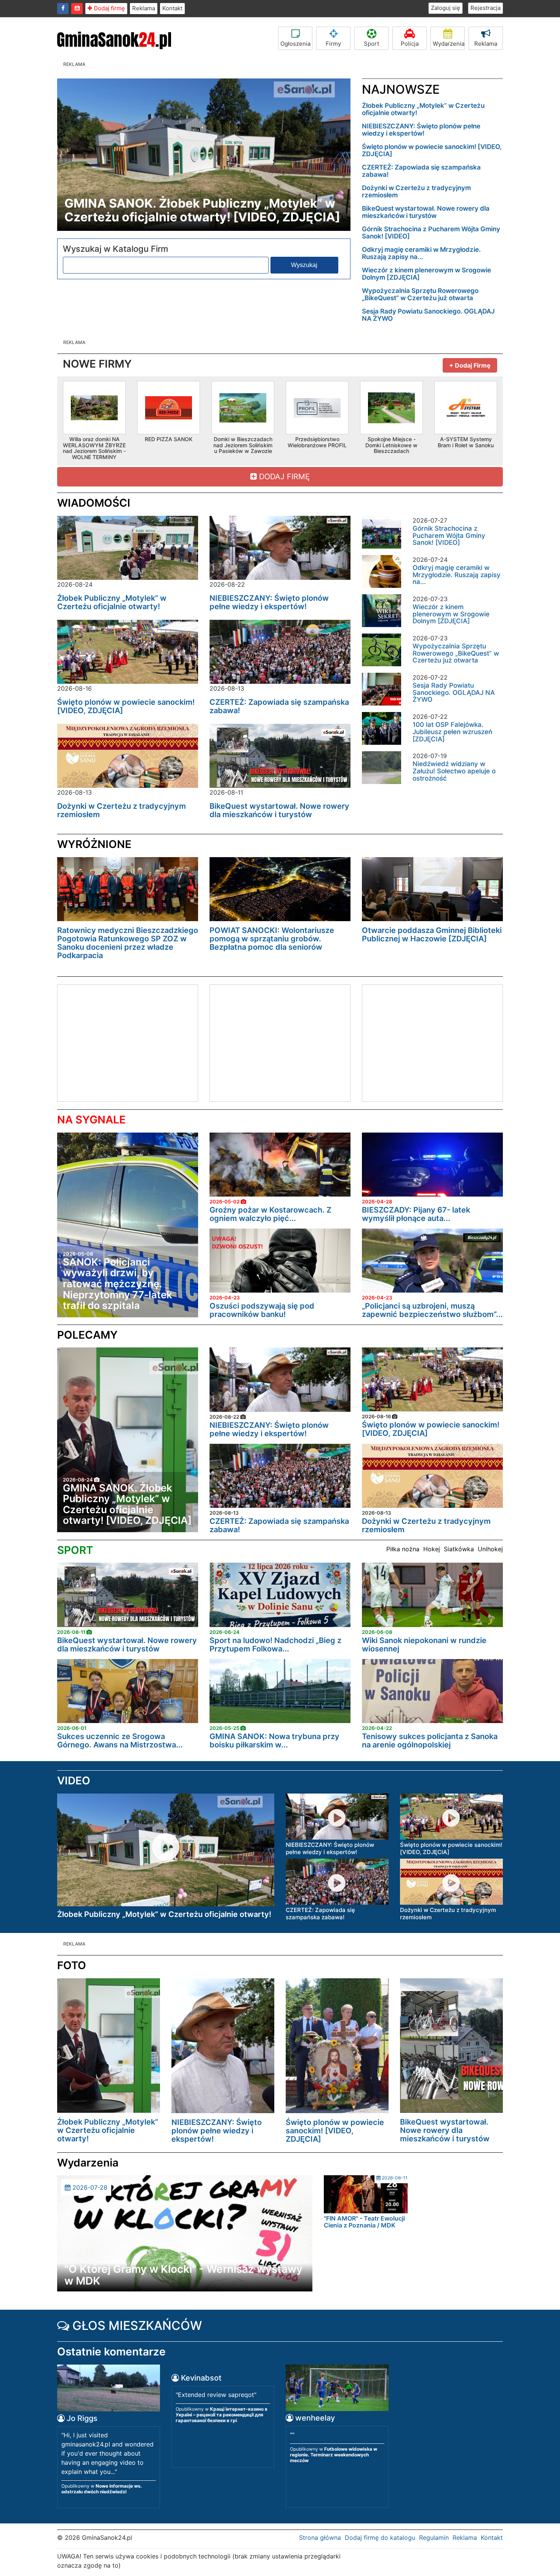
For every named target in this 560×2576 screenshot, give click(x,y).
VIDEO (74, 1781)
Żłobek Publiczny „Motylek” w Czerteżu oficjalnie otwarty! (423, 109)
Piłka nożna (403, 1549)
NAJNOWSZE (401, 89)
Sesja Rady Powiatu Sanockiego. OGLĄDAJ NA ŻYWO (428, 315)
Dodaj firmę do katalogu (380, 2538)
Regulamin (434, 2538)
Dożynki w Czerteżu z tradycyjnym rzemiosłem (416, 191)
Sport (371, 44)
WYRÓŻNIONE (94, 844)
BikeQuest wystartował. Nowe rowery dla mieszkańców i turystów (426, 212)
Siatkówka (459, 1549)
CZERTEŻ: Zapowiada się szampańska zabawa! (421, 171)
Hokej (432, 1549)
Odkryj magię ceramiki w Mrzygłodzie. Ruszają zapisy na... (421, 253)
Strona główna (320, 2538)
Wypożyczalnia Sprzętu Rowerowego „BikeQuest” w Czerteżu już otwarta (420, 294)
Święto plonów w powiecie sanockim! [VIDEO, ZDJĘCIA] (432, 150)
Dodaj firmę (109, 8)
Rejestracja (486, 8)
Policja (410, 44)
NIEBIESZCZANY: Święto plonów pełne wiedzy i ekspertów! (421, 130)
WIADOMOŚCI (94, 503)
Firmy (333, 44)
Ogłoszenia (295, 44)
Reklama (144, 8)
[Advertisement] (122, 1042)
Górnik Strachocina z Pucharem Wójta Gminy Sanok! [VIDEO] (431, 233)
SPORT (75, 1550)
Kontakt (172, 8)
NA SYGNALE (91, 1120)
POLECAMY (87, 1335)
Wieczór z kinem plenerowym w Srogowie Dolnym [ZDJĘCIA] (426, 274)
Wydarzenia (449, 44)
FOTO (72, 1965)
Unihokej (490, 1549)
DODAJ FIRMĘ (283, 477)
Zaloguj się (446, 8)
